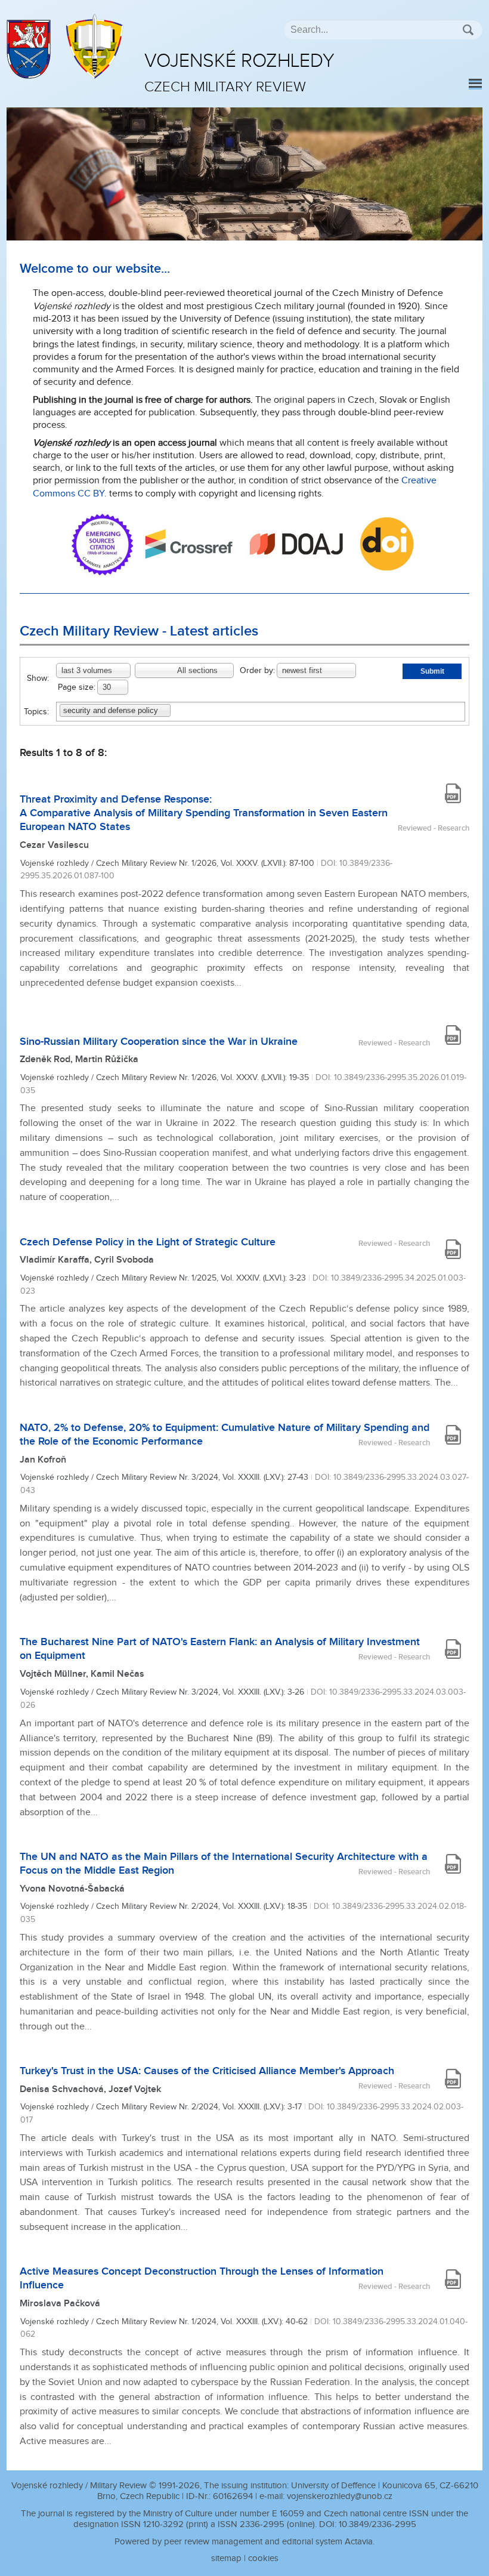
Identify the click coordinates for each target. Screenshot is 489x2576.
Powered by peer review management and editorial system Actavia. (244, 2542)
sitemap (226, 2558)
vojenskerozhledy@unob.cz (340, 2496)
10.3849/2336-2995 (377, 2524)
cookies (263, 2558)
